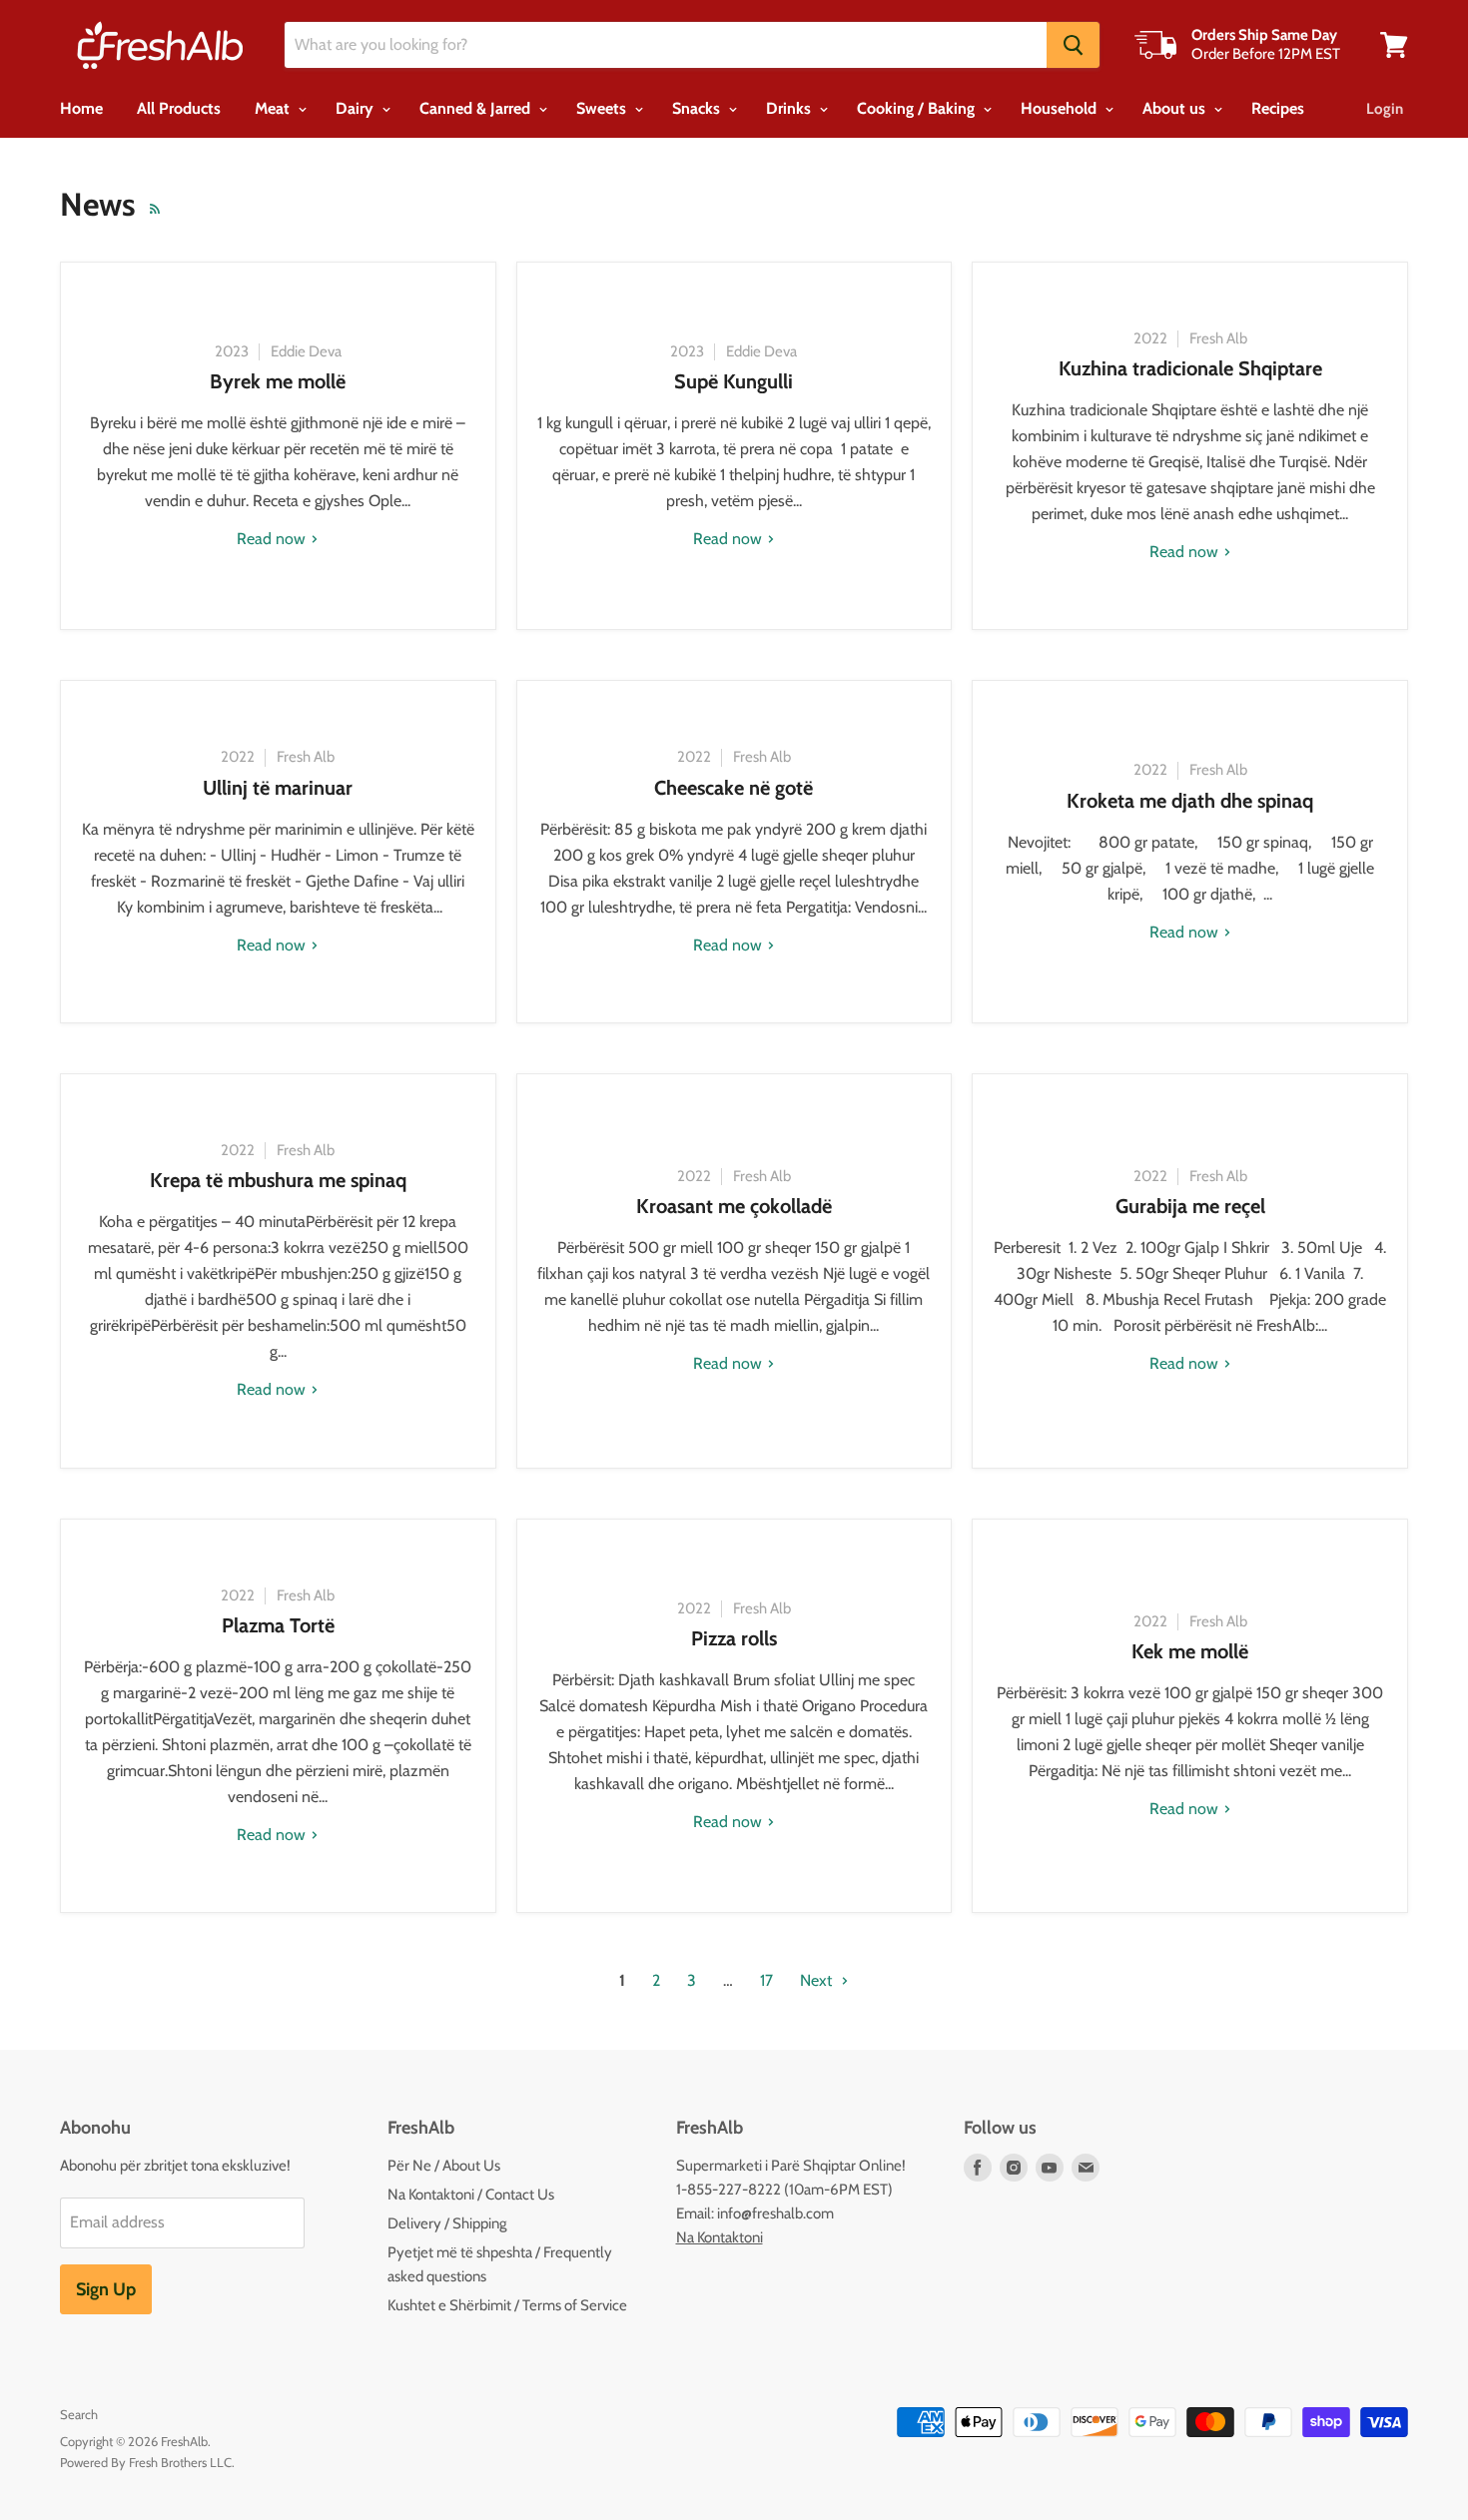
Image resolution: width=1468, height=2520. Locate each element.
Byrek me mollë (278, 381)
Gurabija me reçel (1190, 1206)
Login (1385, 109)
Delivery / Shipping (447, 2223)
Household (1061, 108)
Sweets (603, 108)
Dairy (357, 108)
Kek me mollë (1190, 1651)
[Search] (1073, 45)
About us (1176, 108)
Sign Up (106, 2289)
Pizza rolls (734, 1638)
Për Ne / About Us (444, 2166)
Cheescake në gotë (734, 788)
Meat (274, 108)
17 (766, 1980)
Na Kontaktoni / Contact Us (471, 2195)
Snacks (698, 108)
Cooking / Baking (918, 108)
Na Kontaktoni (720, 2237)
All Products (179, 108)
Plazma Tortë (278, 1625)
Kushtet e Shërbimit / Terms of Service (507, 2305)
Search (79, 2414)
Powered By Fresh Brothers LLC (146, 2462)
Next (818, 1980)
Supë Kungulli (734, 381)
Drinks (790, 108)
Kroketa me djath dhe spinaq (1190, 801)
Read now (273, 539)
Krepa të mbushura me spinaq (278, 1180)
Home (81, 108)
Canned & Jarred (477, 108)
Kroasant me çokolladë (734, 1206)
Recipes (1278, 108)
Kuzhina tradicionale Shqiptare (1190, 368)
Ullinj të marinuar (278, 788)
